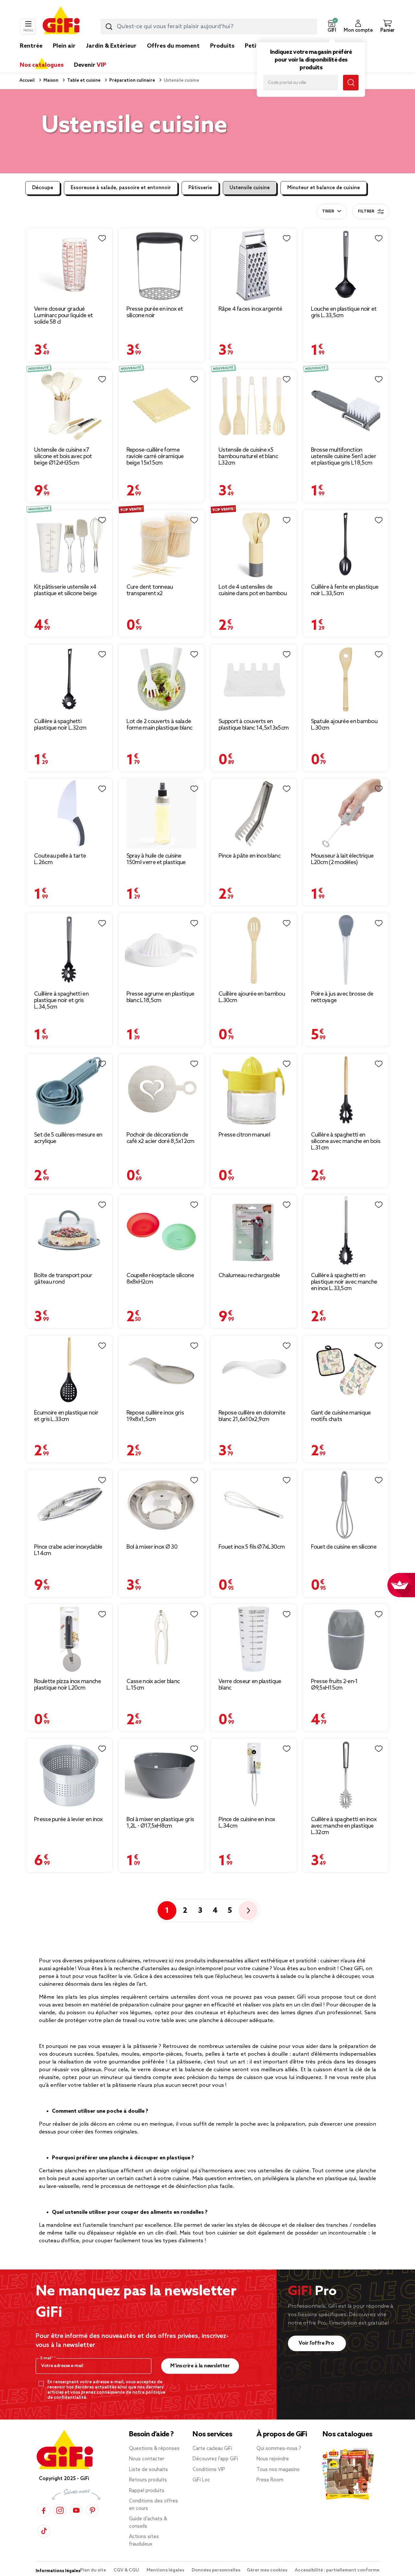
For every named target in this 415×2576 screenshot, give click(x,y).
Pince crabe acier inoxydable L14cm (68, 1550)
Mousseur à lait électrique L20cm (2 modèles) (342, 859)
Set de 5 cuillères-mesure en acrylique (68, 1138)
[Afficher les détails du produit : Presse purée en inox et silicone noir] (162, 265)
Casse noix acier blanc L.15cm (153, 1685)
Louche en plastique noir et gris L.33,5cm (344, 312)
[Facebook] (44, 2510)
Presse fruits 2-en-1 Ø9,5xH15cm (334, 1685)
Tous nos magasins (278, 2470)
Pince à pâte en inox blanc (249, 856)
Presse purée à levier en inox (68, 1819)
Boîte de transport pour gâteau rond (63, 1279)
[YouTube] (76, 2510)
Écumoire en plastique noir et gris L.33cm (66, 1416)
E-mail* (47, 2358)
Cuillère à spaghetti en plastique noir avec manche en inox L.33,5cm (344, 1282)
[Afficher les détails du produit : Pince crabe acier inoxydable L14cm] (69, 1505)
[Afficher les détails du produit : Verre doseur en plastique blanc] (254, 1639)
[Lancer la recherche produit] (109, 27)
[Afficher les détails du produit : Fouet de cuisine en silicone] (346, 1505)
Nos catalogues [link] (42, 65)
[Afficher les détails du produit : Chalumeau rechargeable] (254, 1231)
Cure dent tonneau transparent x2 (150, 590)
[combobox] (209, 27)
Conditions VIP (209, 2470)
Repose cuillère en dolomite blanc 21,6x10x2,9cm (252, 1416)
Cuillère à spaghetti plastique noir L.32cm (60, 725)
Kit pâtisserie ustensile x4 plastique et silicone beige (65, 590)
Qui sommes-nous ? (279, 2449)
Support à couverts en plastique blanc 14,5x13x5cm (254, 725)
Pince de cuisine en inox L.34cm (247, 1823)
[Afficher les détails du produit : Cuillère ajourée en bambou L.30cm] (254, 950)
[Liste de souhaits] (102, 238)
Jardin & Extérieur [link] (111, 46)
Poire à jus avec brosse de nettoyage (342, 997)
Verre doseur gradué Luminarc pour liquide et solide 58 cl (63, 316)
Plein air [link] (64, 46)
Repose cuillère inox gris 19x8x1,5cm (155, 1416)
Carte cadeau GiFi (212, 2449)
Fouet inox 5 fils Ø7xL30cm (252, 1547)
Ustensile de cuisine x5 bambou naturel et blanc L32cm (248, 456)
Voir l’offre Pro (317, 2343)
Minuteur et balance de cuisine (324, 188)
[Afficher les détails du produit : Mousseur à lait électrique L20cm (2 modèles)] (346, 814)
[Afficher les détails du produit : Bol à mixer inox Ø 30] (162, 1505)
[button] (332, 27)
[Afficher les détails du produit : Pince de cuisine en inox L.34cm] (254, 1775)
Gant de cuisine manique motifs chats (341, 1416)
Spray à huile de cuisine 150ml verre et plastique (156, 859)
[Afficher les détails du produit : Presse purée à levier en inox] (69, 1775)
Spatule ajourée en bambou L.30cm (344, 725)
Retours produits (148, 2480)
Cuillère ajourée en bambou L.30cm (252, 997)
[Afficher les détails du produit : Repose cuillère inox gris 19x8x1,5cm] (162, 1371)
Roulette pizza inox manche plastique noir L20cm (67, 1685)
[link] (222, 56)
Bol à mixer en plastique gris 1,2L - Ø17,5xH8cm (160, 1823)
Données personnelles (216, 2570)
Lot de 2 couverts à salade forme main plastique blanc (160, 725)
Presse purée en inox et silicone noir (155, 312)
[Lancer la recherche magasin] (351, 83)
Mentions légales (166, 2570)
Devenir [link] (90, 65)
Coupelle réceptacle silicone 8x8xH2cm (160, 1279)
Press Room (270, 2480)
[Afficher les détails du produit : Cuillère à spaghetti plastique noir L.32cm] (69, 679)
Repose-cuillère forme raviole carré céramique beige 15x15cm (155, 456)
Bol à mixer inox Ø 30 (152, 1547)
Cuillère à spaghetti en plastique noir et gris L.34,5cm (61, 1000)
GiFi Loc (201, 2480)
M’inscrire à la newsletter (200, 2366)
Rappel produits (147, 2491)
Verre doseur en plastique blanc (250, 1685)
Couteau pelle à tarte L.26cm (60, 859)
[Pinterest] (92, 2510)
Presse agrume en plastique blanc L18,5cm (160, 997)
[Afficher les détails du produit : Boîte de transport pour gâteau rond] (69, 1231)
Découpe (43, 188)
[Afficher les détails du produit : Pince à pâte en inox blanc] (254, 814)
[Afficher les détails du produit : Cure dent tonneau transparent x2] (162, 545)
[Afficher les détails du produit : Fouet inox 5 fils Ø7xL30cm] (254, 1505)
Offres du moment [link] (173, 46)
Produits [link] (222, 46)
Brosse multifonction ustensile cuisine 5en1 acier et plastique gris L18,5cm (344, 456)
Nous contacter (147, 2459)
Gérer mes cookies (267, 2570)
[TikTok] (44, 2531)
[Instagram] (60, 2510)
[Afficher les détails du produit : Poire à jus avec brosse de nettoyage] (346, 950)
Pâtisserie (200, 188)
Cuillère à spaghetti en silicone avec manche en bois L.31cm (346, 1141)
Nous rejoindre (273, 2459)
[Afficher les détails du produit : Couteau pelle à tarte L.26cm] (69, 814)
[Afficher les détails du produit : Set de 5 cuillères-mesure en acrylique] (69, 1091)
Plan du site (94, 2570)
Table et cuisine (83, 81)
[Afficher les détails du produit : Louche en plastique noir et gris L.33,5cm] (346, 265)
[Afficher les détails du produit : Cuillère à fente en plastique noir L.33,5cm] (346, 545)
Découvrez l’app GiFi (215, 2459)
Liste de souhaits (148, 2470)
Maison (50, 81)
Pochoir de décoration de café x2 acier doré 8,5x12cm (160, 1138)
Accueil (27, 81)
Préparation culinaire (132, 81)
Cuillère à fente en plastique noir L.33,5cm (345, 590)
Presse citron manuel (244, 1135)
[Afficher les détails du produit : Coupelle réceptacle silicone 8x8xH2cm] (162, 1231)
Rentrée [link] (31, 46)
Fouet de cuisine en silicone (344, 1547)
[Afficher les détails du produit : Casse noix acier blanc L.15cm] (162, 1639)
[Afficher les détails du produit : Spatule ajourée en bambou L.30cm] (346, 679)
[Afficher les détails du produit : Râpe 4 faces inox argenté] (254, 265)
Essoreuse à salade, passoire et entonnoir (121, 188)
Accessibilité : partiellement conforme (337, 2570)
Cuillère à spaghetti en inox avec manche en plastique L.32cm (344, 1826)
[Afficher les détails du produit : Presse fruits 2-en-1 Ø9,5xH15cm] (346, 1639)
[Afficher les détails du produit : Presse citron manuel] (254, 1091)
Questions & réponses (154, 2449)
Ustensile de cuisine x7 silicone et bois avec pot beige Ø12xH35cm (63, 456)
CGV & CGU (127, 2570)
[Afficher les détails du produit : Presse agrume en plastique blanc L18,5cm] (162, 950)
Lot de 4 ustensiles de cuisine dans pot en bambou (253, 590)
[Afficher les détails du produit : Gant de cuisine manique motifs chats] (346, 1371)
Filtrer (366, 212)
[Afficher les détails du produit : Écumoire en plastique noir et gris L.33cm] (69, 1371)
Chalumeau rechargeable (249, 1276)
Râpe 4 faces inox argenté (250, 309)
